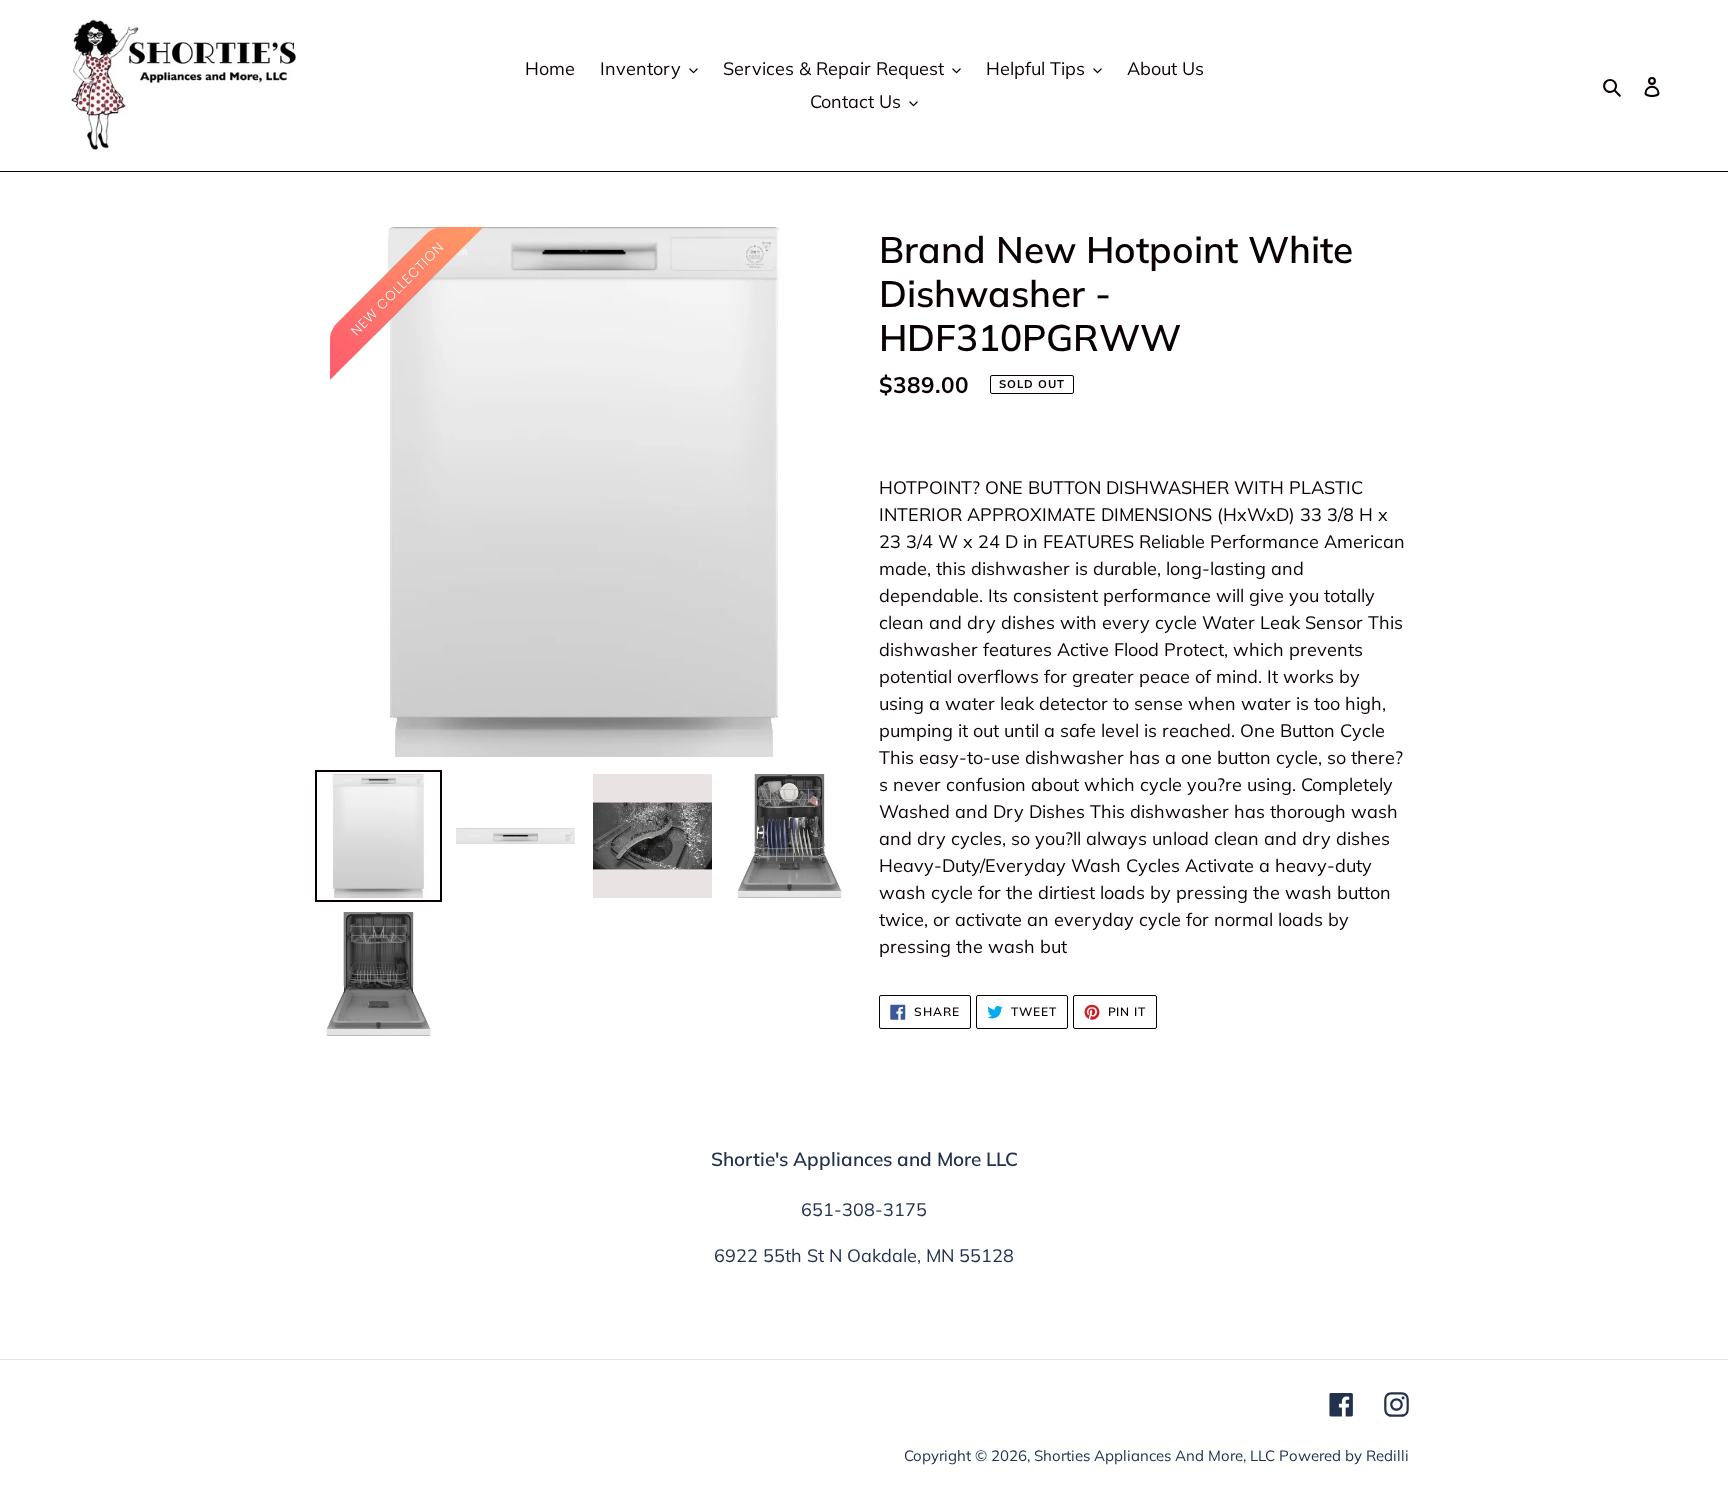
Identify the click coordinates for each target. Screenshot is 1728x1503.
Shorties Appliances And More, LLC (1154, 1455)
